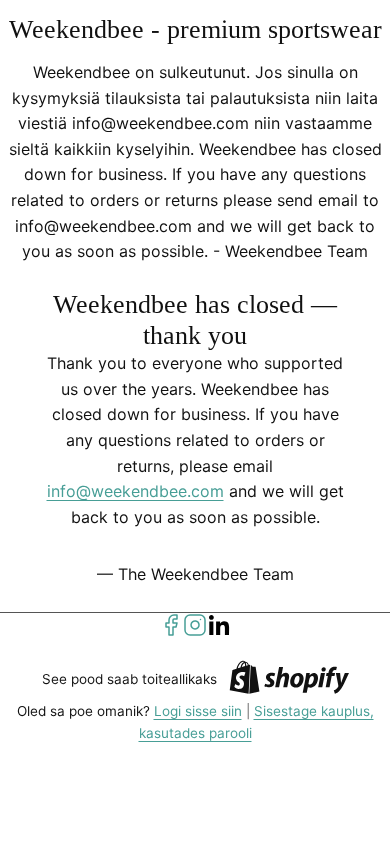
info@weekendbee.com (135, 491)
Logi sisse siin (198, 711)
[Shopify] (289, 680)
